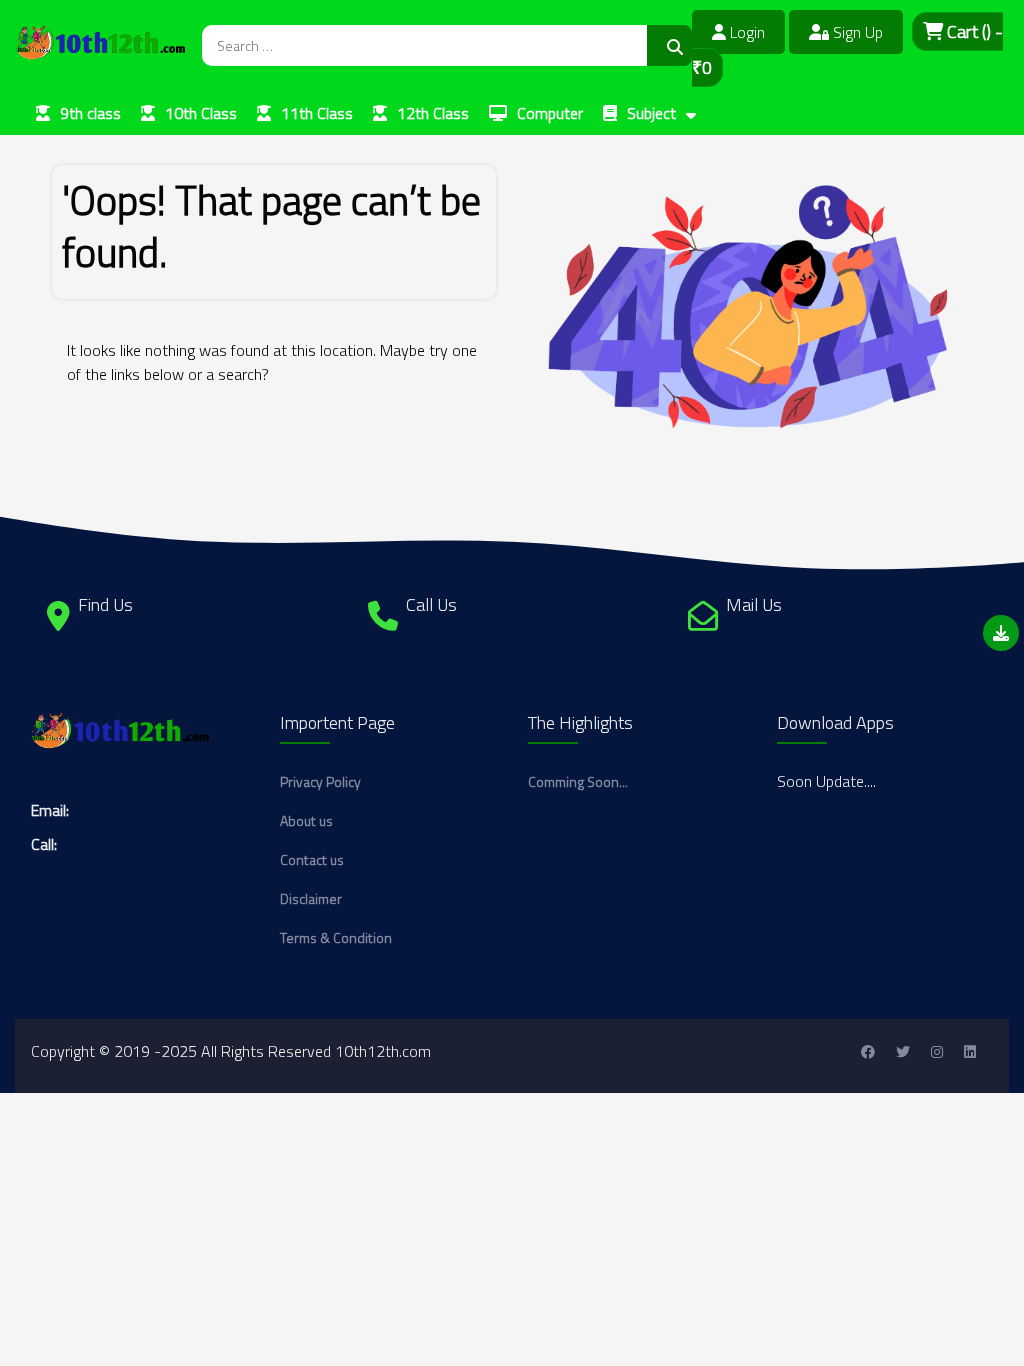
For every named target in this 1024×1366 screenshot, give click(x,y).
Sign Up (856, 32)
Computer (550, 113)
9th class (90, 113)
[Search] (669, 45)
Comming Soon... (578, 781)
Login (745, 32)
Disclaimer (311, 898)
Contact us (312, 859)
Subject (651, 113)
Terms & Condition (336, 937)
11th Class (317, 113)
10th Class (201, 113)
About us (306, 820)
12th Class (433, 113)
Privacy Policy (320, 781)
